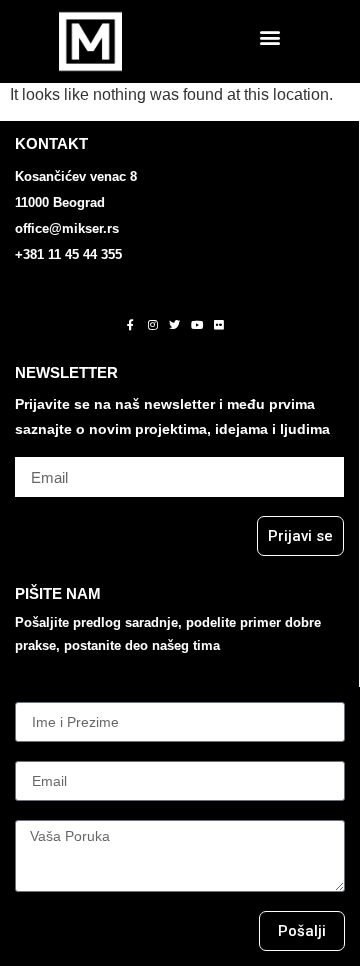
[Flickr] (219, 324)
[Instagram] (153, 324)
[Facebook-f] (131, 324)
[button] (270, 36)
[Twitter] (175, 324)
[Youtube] (197, 324)
